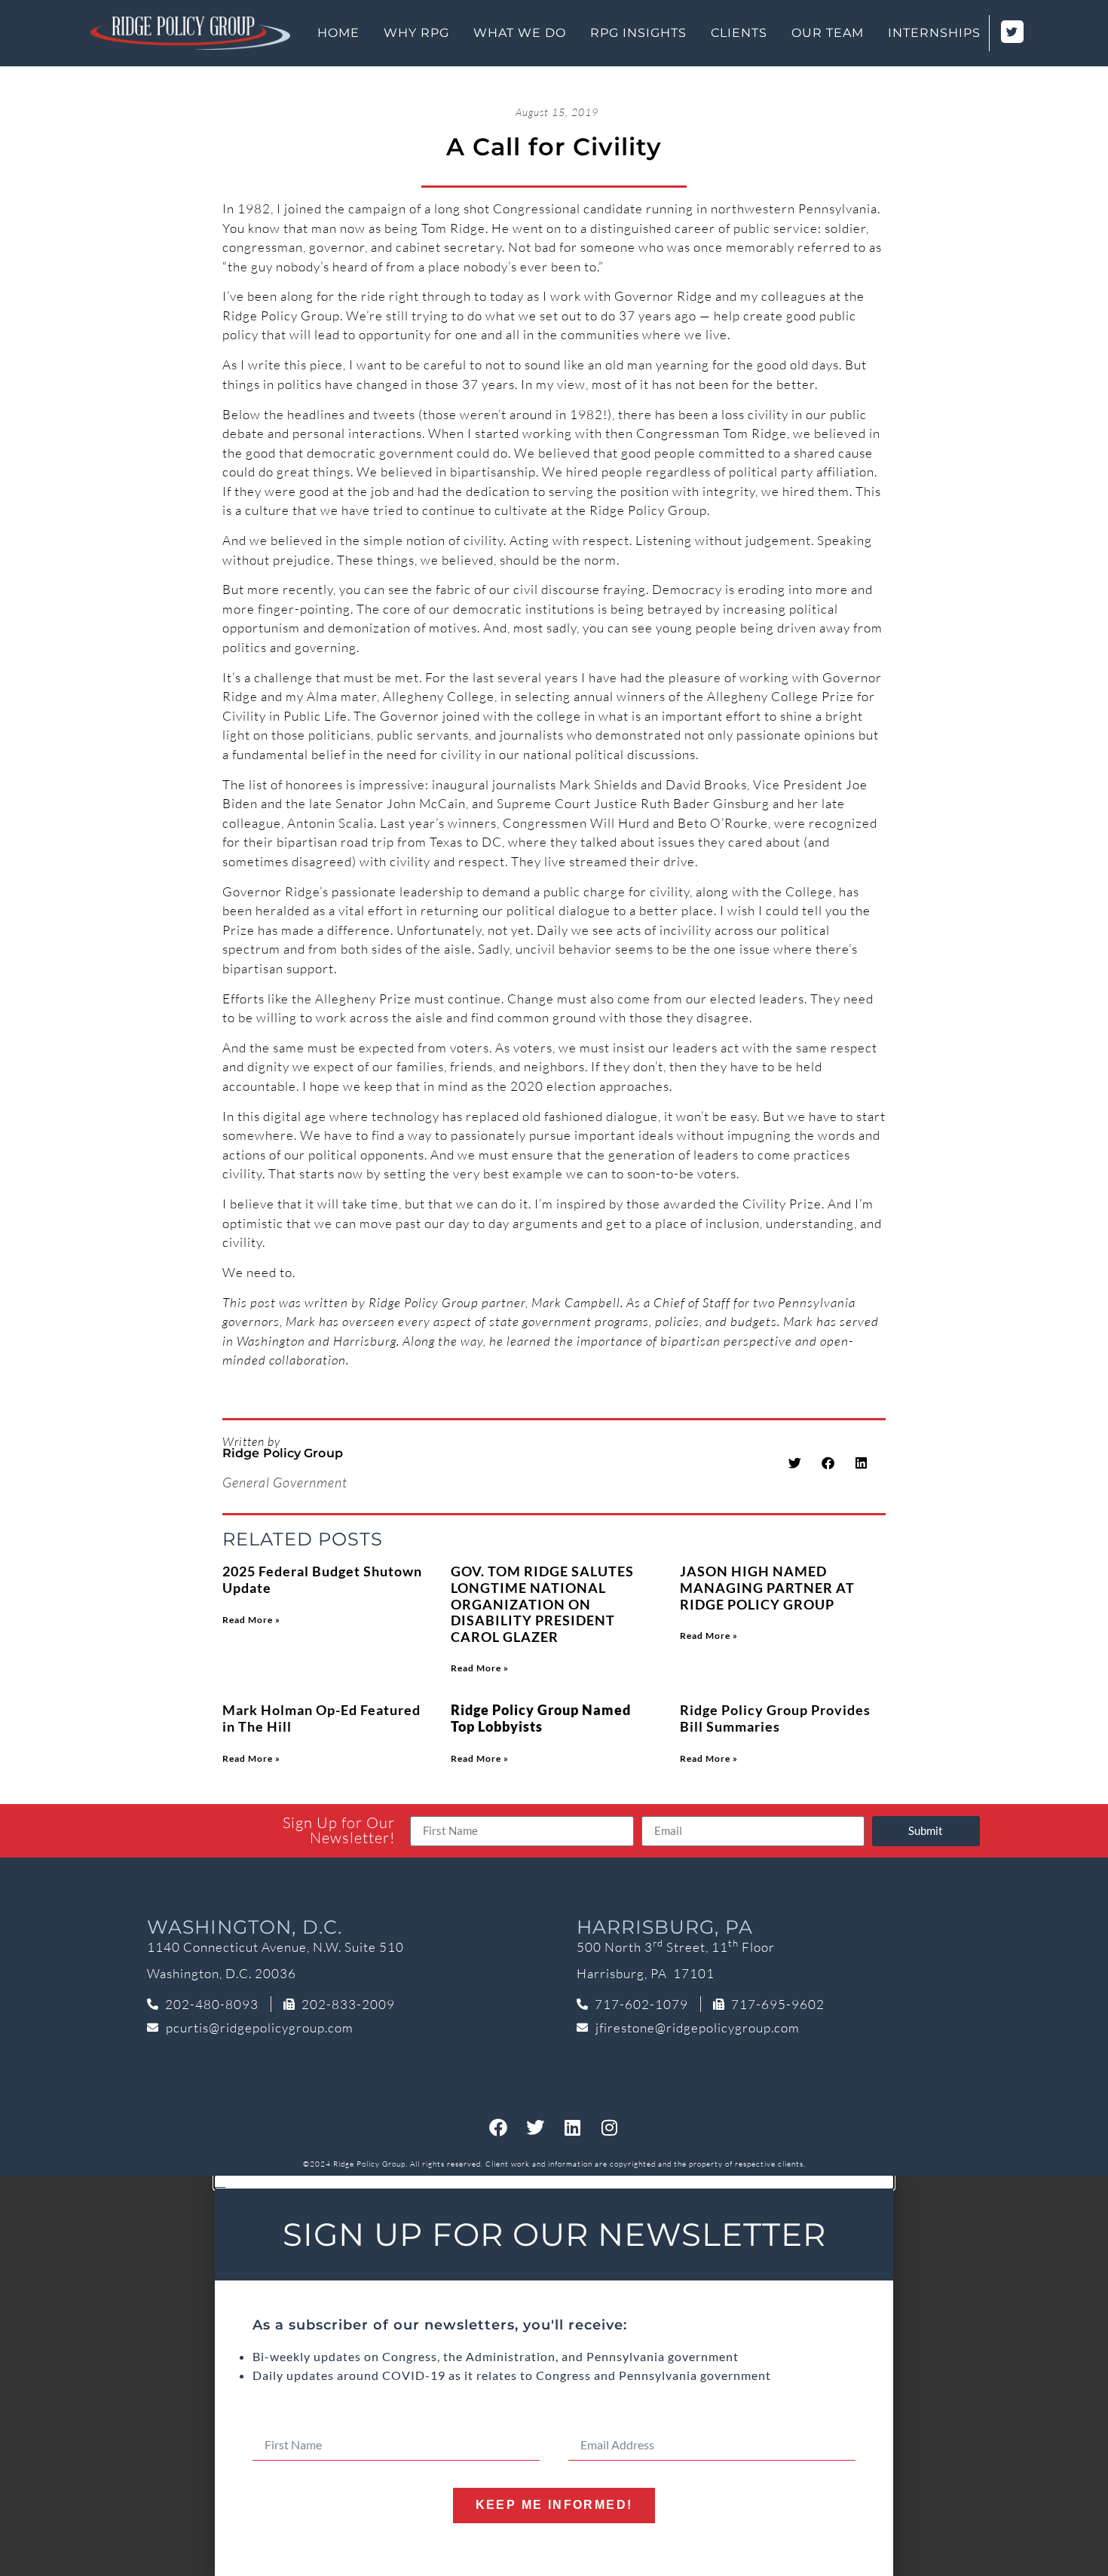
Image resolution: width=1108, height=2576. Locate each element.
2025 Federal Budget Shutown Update (322, 1579)
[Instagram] (610, 2127)
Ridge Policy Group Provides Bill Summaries (775, 1718)
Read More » (251, 1620)
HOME (338, 33)
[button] (796, 1463)
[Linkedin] (573, 2127)
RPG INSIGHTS (638, 33)
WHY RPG (416, 33)
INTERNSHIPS (934, 33)
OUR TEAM (828, 33)
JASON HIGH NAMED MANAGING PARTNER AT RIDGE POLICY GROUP (767, 1587)
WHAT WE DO (520, 33)
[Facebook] (499, 2127)
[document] (554, 2376)
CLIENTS (739, 33)
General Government (285, 1482)
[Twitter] (536, 2127)
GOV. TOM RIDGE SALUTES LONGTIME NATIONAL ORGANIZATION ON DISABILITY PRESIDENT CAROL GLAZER (542, 1603)
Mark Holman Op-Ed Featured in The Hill (321, 1718)
